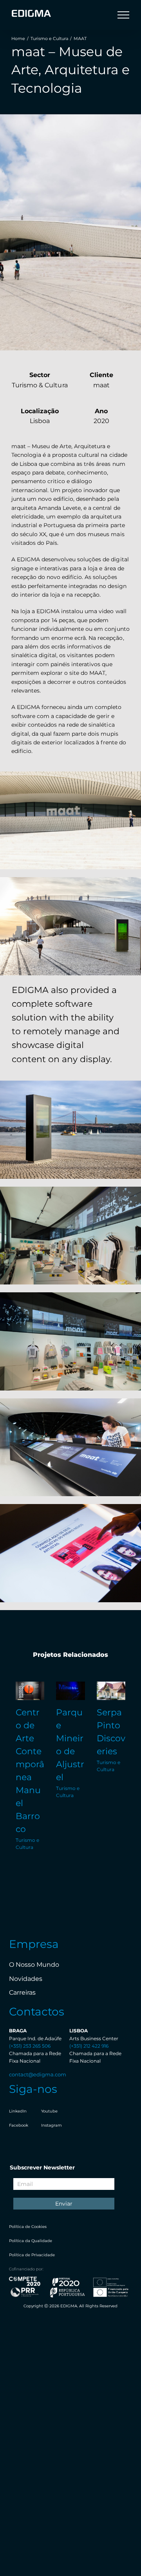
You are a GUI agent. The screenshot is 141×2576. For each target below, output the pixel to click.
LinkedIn (18, 2111)
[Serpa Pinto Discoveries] (111, 1691)
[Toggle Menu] (123, 15)
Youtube (49, 2111)
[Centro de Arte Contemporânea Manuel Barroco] (30, 1691)
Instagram (52, 2125)
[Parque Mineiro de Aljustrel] (70, 1691)
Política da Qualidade (31, 2241)
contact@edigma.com (38, 2074)
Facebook (19, 2125)
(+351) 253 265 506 (30, 2046)
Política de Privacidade (32, 2255)
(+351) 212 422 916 (89, 2046)
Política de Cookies (28, 2227)
